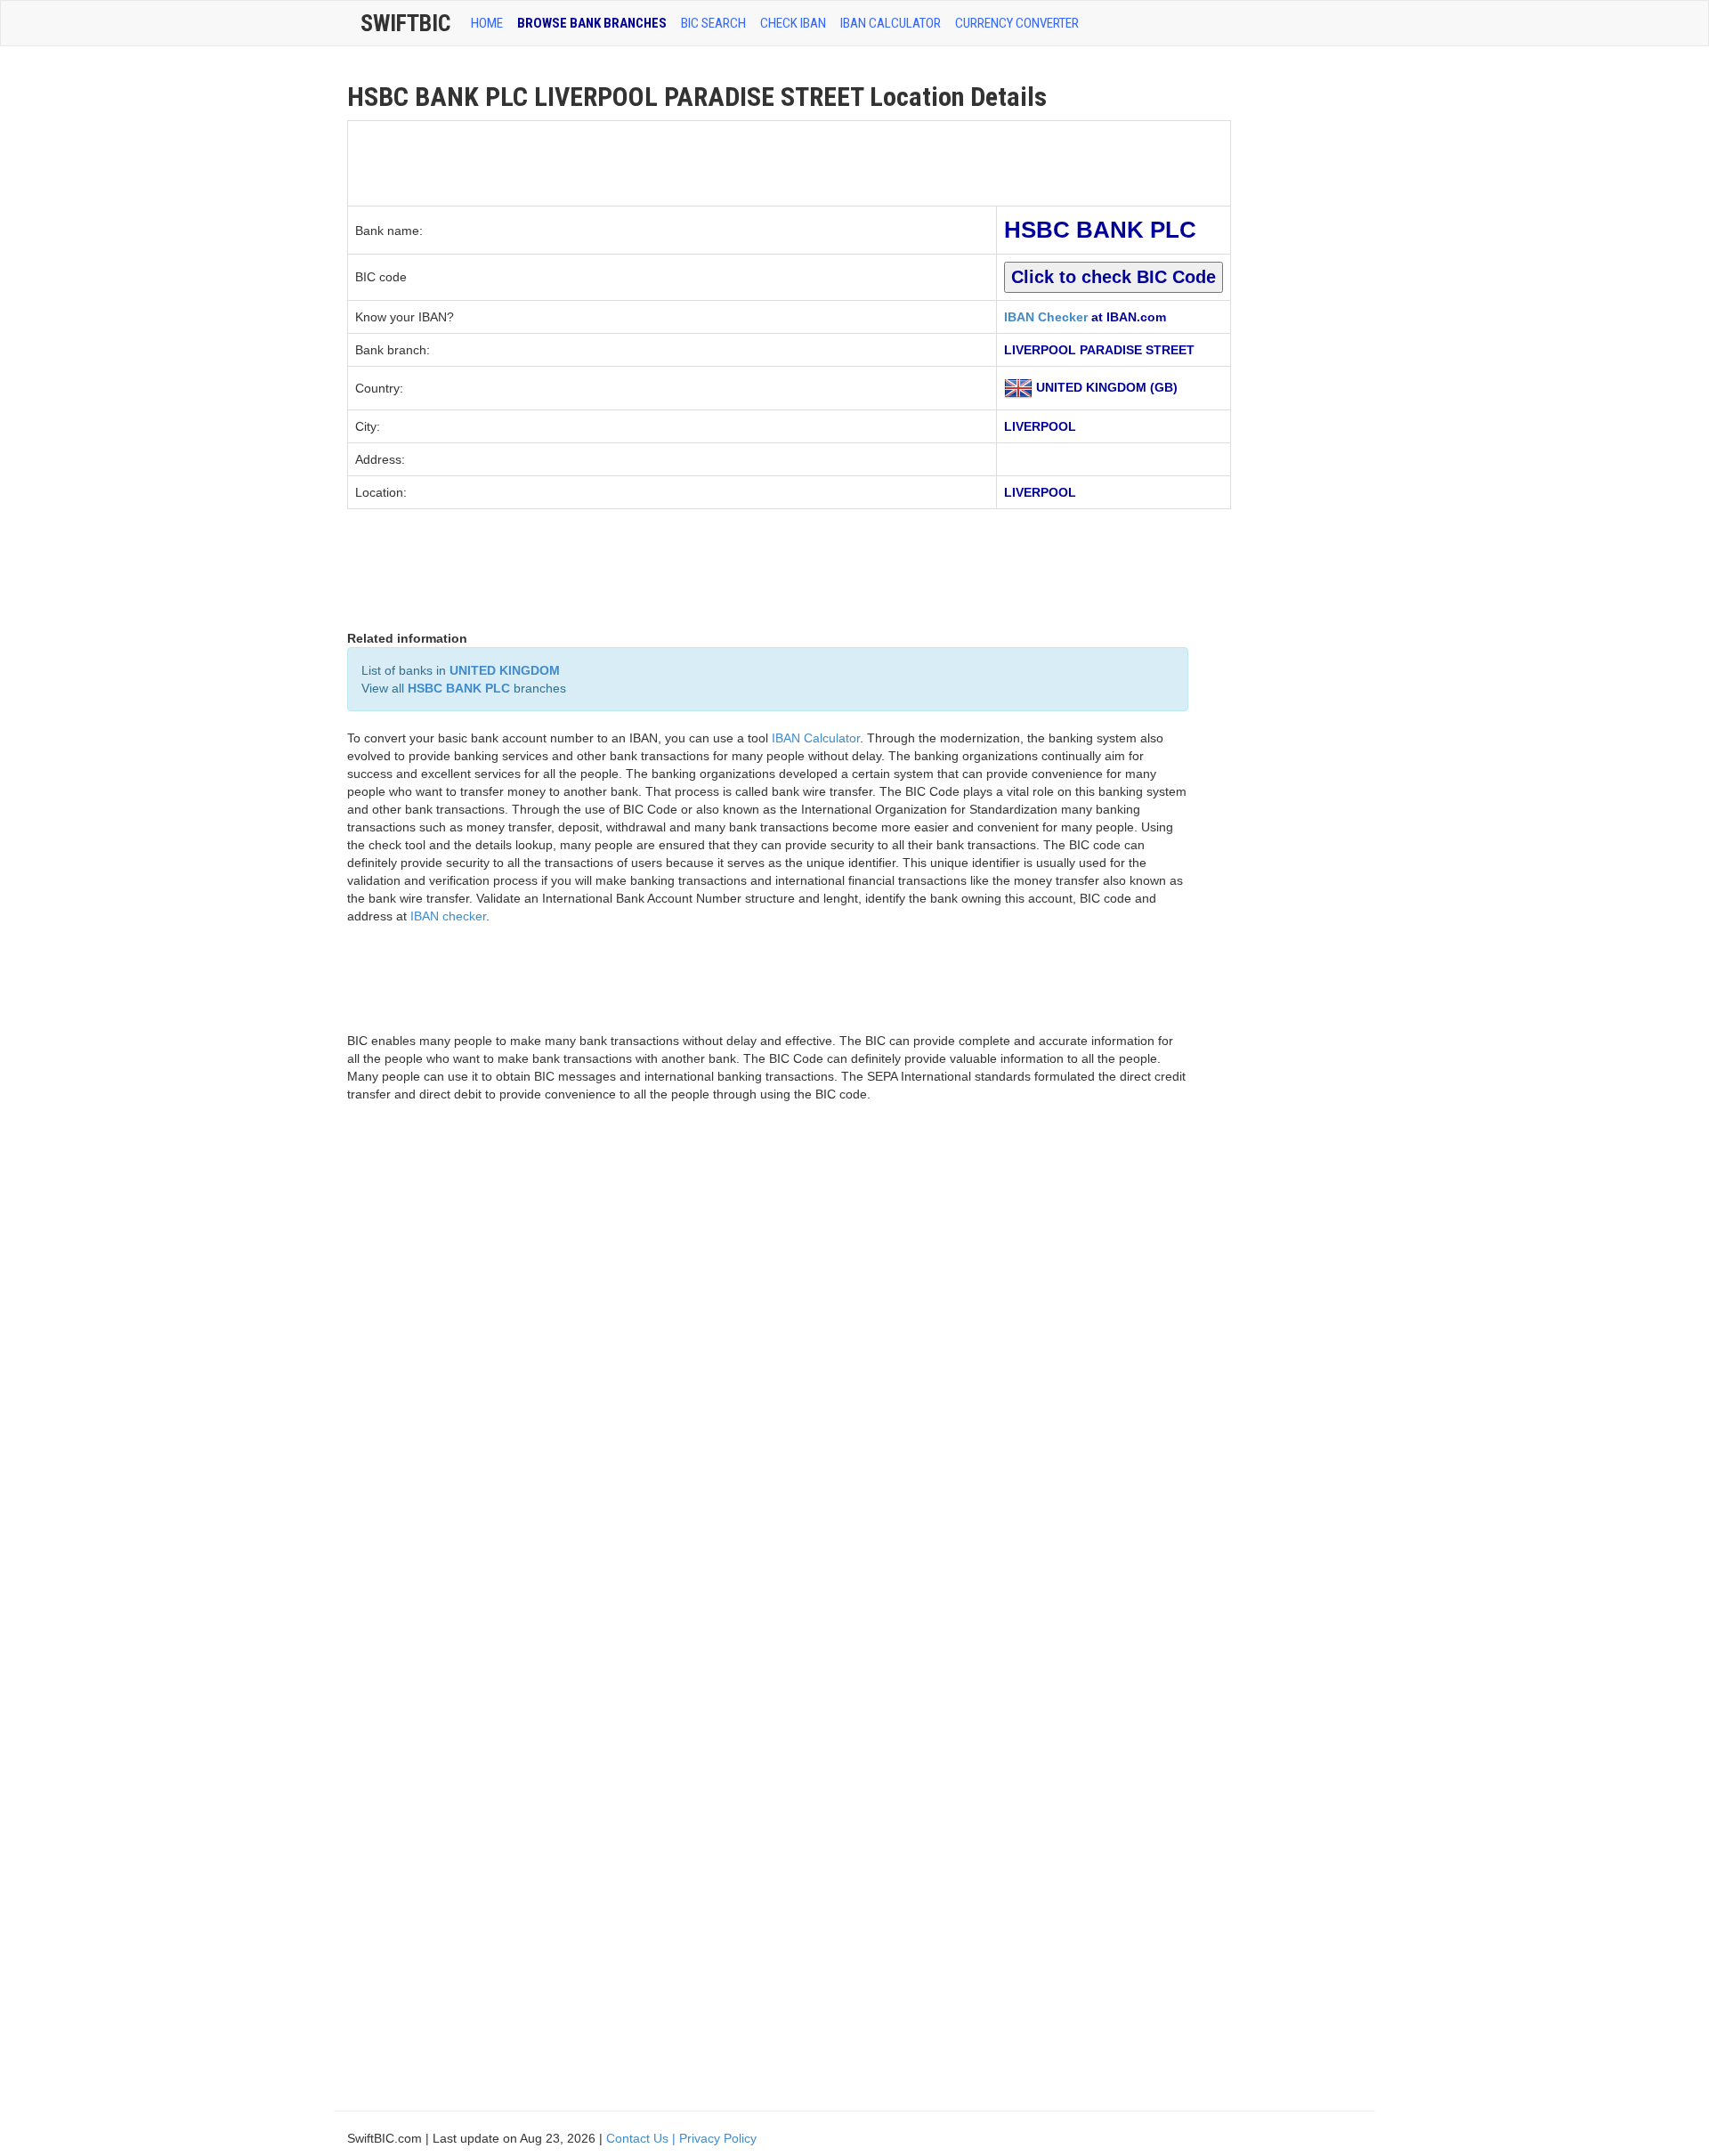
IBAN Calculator (891, 23)
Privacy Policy (718, 2138)
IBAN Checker (1046, 317)
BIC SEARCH (713, 23)
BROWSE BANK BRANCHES (592, 23)
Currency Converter (1017, 23)
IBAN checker (448, 916)
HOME (487, 23)
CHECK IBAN (793, 23)
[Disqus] (768, 1370)
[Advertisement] (672, 161)
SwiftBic (405, 23)
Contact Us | (643, 2138)
